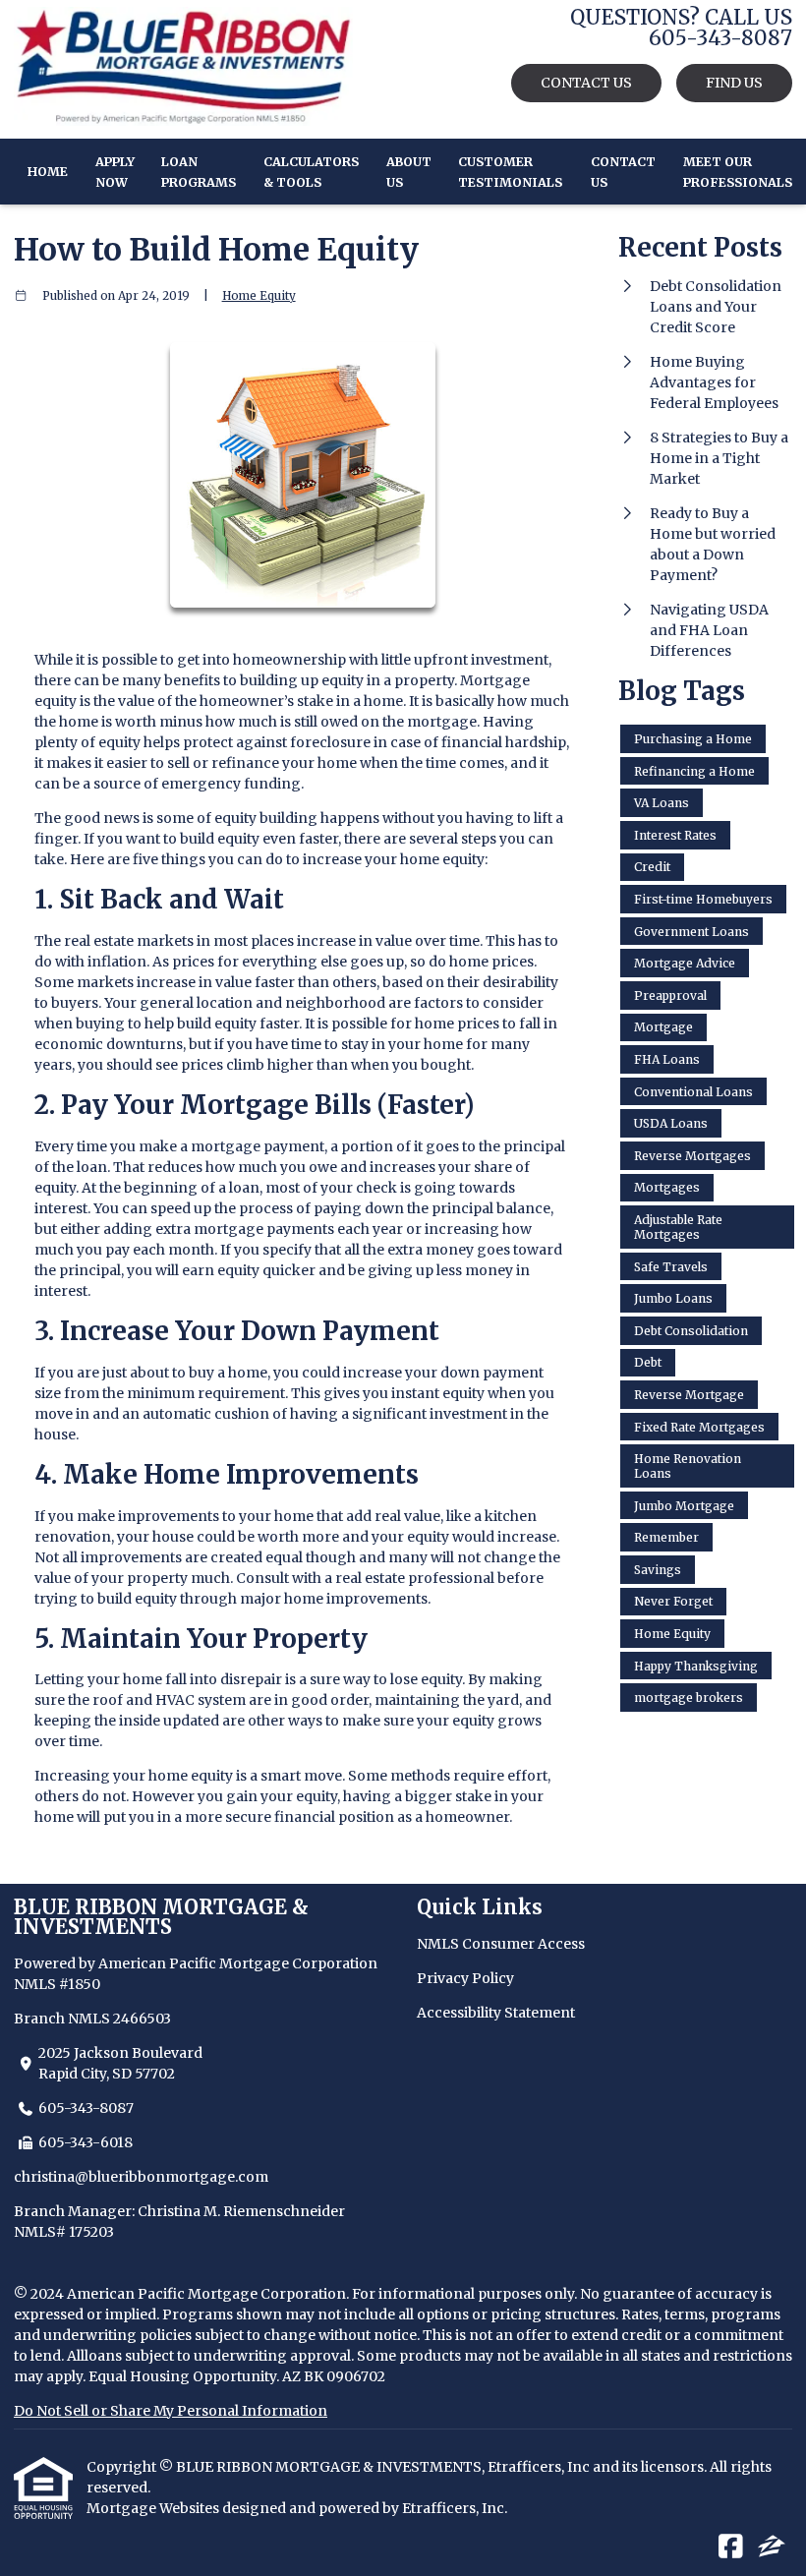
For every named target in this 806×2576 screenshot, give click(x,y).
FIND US (734, 83)
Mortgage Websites (154, 2508)
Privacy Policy (465, 1978)
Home (48, 172)
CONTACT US (586, 83)
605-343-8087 (86, 2108)
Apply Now (115, 172)
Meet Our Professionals (738, 172)
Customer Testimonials (510, 172)
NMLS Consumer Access (501, 1944)
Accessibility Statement (496, 2013)
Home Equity (259, 296)
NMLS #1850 (57, 1984)
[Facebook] (731, 2547)
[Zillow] (772, 2547)
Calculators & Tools (311, 172)
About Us (409, 172)
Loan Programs (199, 172)
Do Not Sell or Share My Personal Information (171, 2411)
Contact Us (623, 172)
